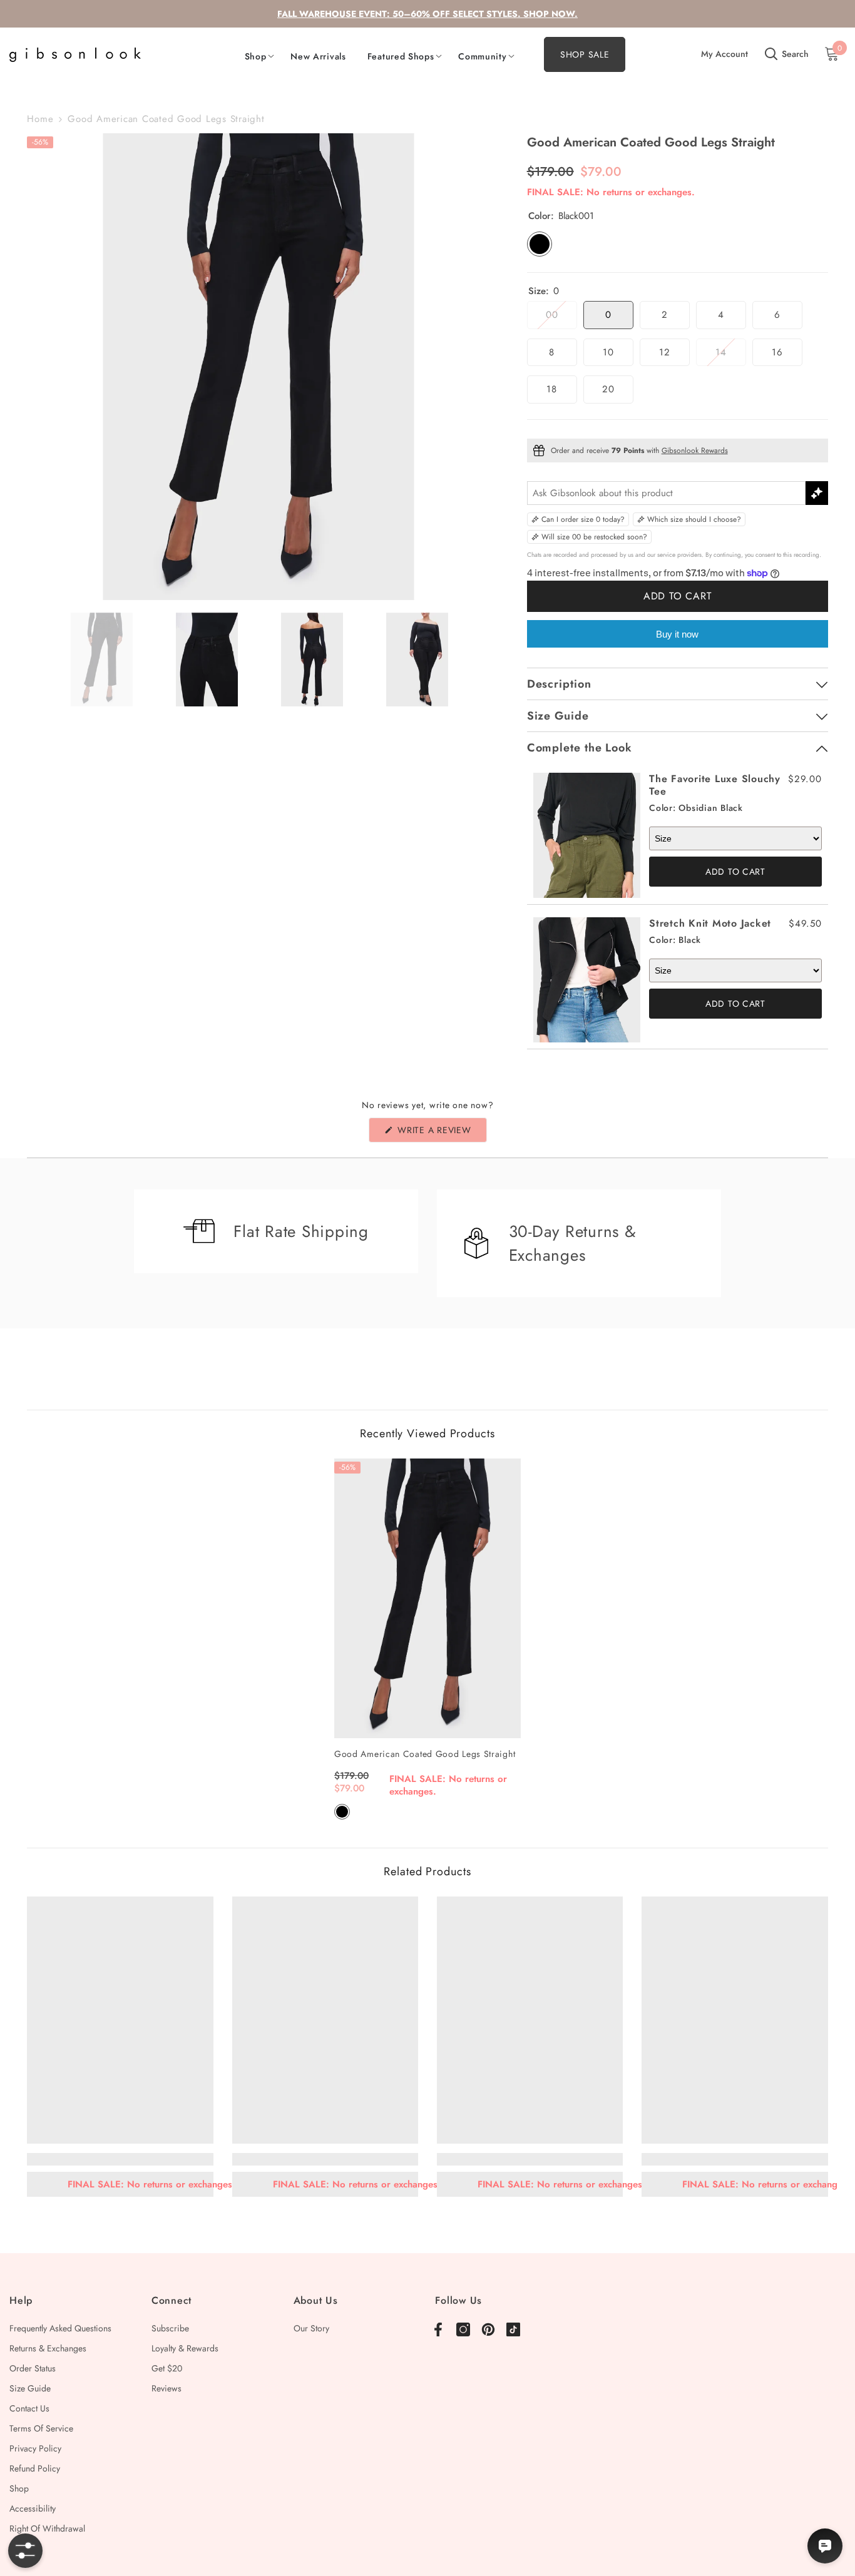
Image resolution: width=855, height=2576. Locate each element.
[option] (258, 367)
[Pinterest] (488, 2329)
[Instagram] (463, 2329)
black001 (342, 1812)
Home (40, 119)
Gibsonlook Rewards (695, 451)
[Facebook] (438, 2329)
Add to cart (678, 596)
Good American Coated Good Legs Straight (425, 1754)
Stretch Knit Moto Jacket (710, 923)
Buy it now (677, 634)
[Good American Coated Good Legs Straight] (427, 1598)
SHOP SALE (585, 54)
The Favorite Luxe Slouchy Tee (715, 785)
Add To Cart (735, 872)
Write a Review (440, 1133)
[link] (120, 2159)
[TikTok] (513, 2329)
